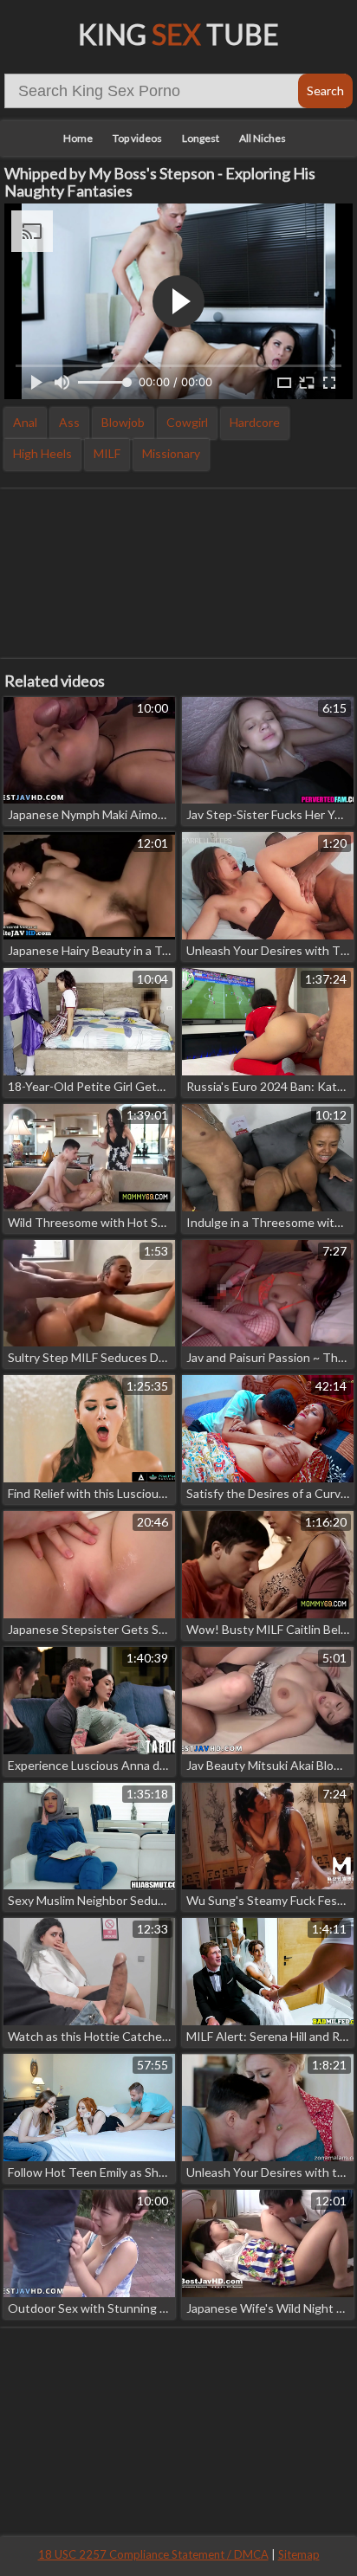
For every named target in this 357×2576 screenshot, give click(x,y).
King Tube (178, 34)
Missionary (171, 453)
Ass (69, 422)
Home (78, 138)
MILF (107, 453)
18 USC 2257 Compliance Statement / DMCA (153, 2554)
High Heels (42, 453)
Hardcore (255, 422)
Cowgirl (187, 422)
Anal (25, 422)
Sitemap (299, 2554)
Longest (201, 138)
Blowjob (123, 422)
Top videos (137, 138)
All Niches (263, 138)
